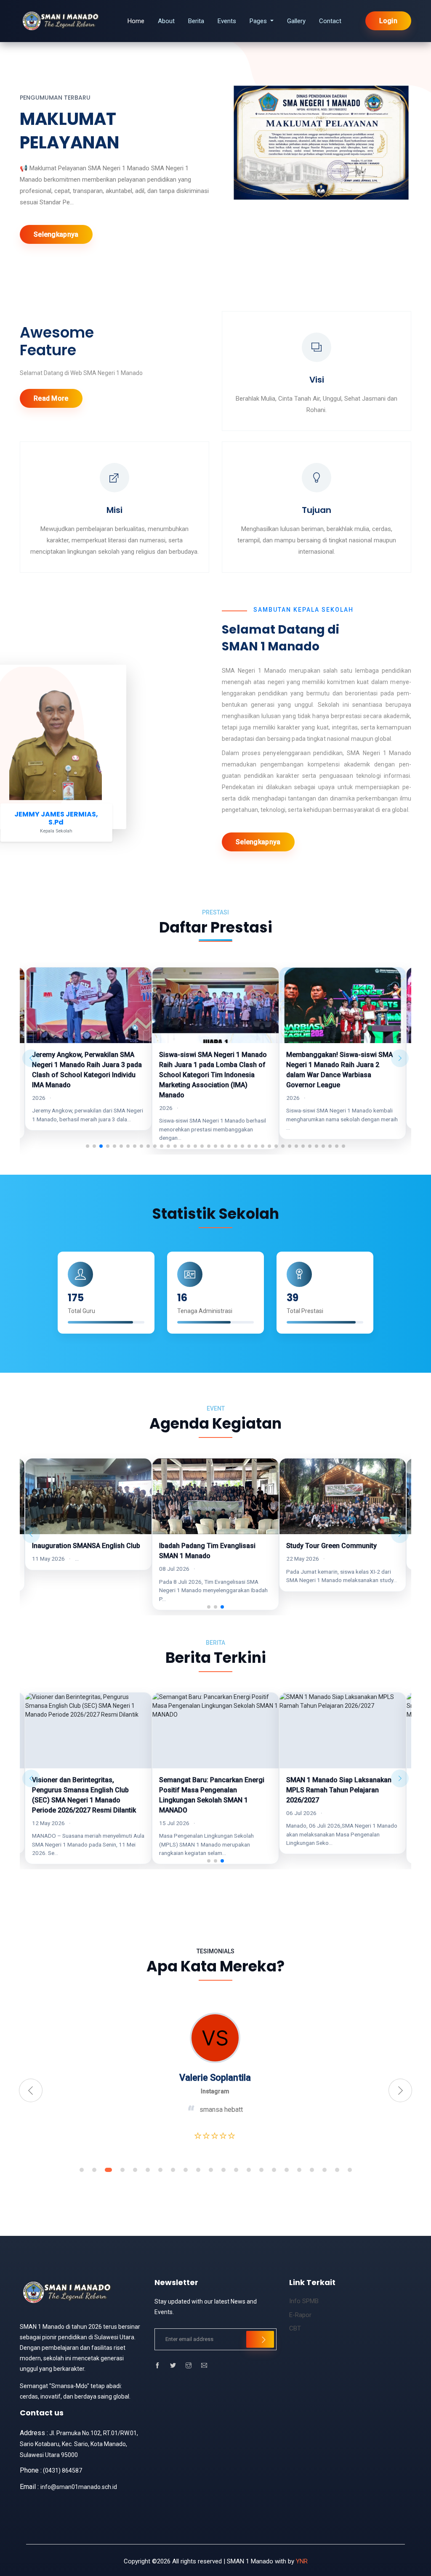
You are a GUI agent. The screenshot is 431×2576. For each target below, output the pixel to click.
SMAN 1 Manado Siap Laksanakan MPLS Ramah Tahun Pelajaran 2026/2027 (212, 1790)
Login (388, 21)
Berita (196, 21)
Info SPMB (304, 2301)
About (166, 21)
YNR (302, 2561)
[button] (88, 1146)
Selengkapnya (56, 234)
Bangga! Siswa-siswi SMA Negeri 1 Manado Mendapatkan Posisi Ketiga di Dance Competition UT (342, 1065)
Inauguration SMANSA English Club (340, 1546)
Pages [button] (259, 21)
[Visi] (317, 349)
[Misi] (114, 480)
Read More (51, 398)
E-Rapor (300, 2315)
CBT (295, 2328)
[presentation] (31, 2090)
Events (227, 21)
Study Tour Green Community (204, 1546)
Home (136, 21)
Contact (330, 21)
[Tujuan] (317, 480)
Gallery (296, 21)
